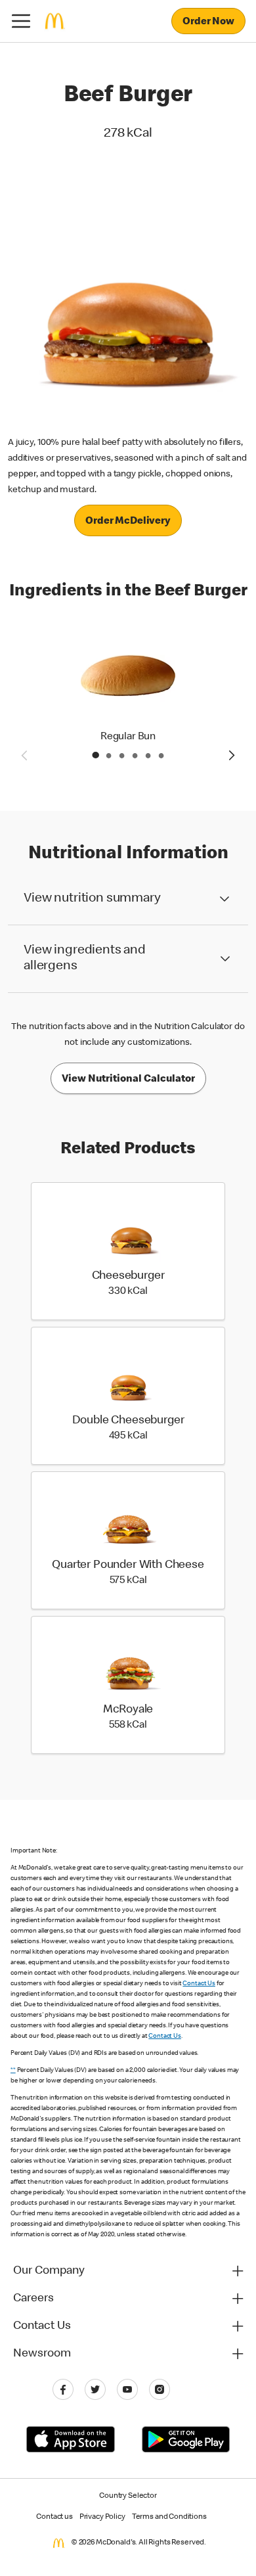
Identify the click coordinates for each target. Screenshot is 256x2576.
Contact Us (199, 1984)
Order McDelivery (128, 522)
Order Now (208, 22)
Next (232, 755)
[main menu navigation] (21, 21)
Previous (24, 755)
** (13, 2071)
